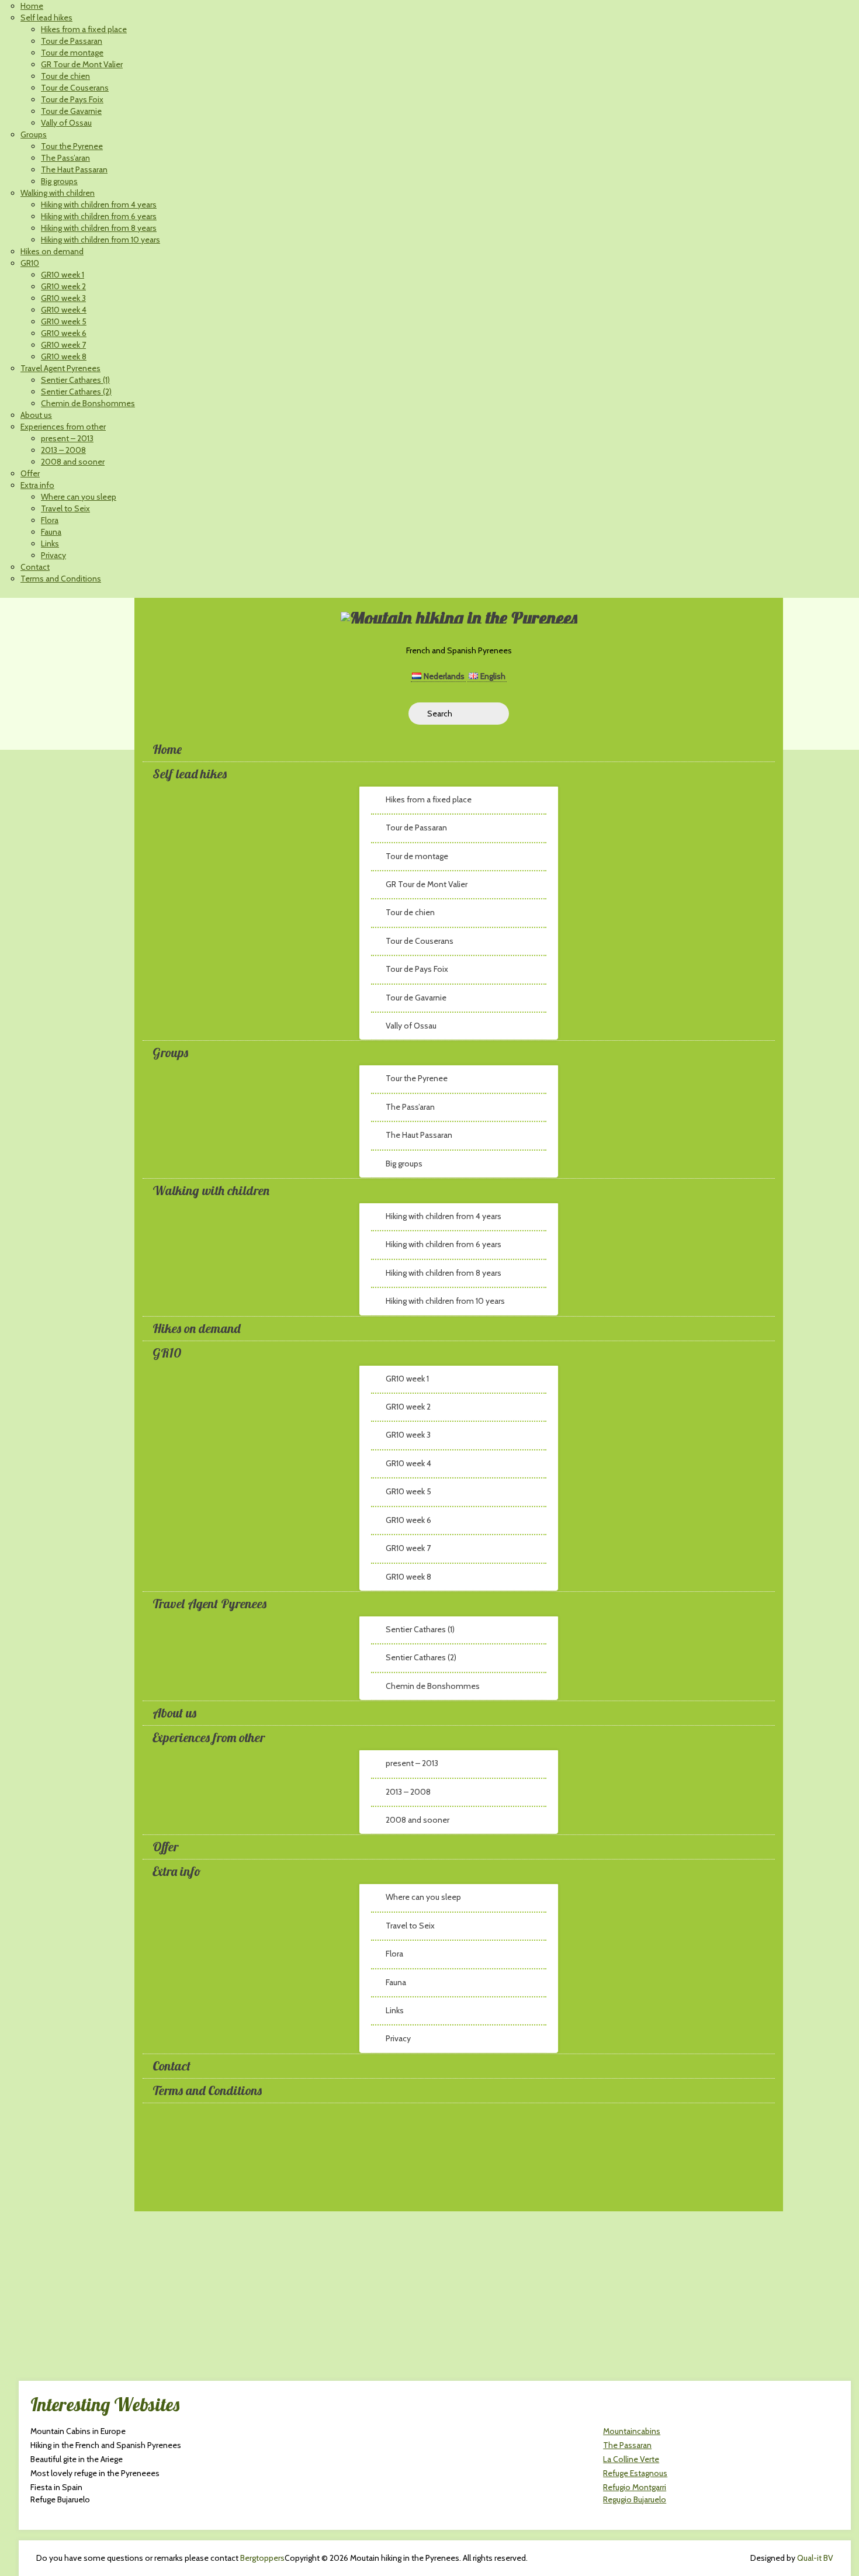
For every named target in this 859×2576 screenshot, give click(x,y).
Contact (35, 567)
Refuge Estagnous (635, 2473)
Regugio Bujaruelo (635, 2499)
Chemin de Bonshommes (88, 403)
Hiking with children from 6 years (99, 216)
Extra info (37, 485)
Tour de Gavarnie (71, 111)
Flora (50, 520)
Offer (30, 473)
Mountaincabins (632, 2431)
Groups (34, 134)
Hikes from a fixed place (84, 29)
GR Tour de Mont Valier (82, 64)
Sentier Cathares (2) (76, 392)
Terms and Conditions (61, 579)
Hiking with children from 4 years (99, 205)
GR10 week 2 (63, 286)
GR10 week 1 (63, 275)
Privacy (53, 555)
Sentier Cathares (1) (75, 380)
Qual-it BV (815, 2558)
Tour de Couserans (75, 88)
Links (50, 543)
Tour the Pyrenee (72, 146)
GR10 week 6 (64, 333)
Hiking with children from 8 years (99, 228)
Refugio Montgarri (635, 2487)
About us (36, 415)
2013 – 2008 (63, 450)
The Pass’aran (65, 158)
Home (32, 6)
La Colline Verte (631, 2459)
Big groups (59, 181)
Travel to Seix (65, 508)
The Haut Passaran (74, 169)
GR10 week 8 (64, 356)
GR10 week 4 (64, 310)
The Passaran (627, 2445)
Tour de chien (65, 76)
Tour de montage (72, 53)
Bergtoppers (262, 2558)
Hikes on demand (52, 251)
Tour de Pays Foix (72, 99)
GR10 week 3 (63, 298)
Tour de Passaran (72, 41)
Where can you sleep (79, 497)
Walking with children (58, 193)
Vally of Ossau (66, 123)
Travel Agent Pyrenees (60, 368)
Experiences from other (63, 427)
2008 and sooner (73, 462)
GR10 (30, 263)
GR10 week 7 (63, 345)
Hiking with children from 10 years (101, 240)
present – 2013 (67, 438)
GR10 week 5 (64, 321)
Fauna (51, 532)
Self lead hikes (46, 18)
